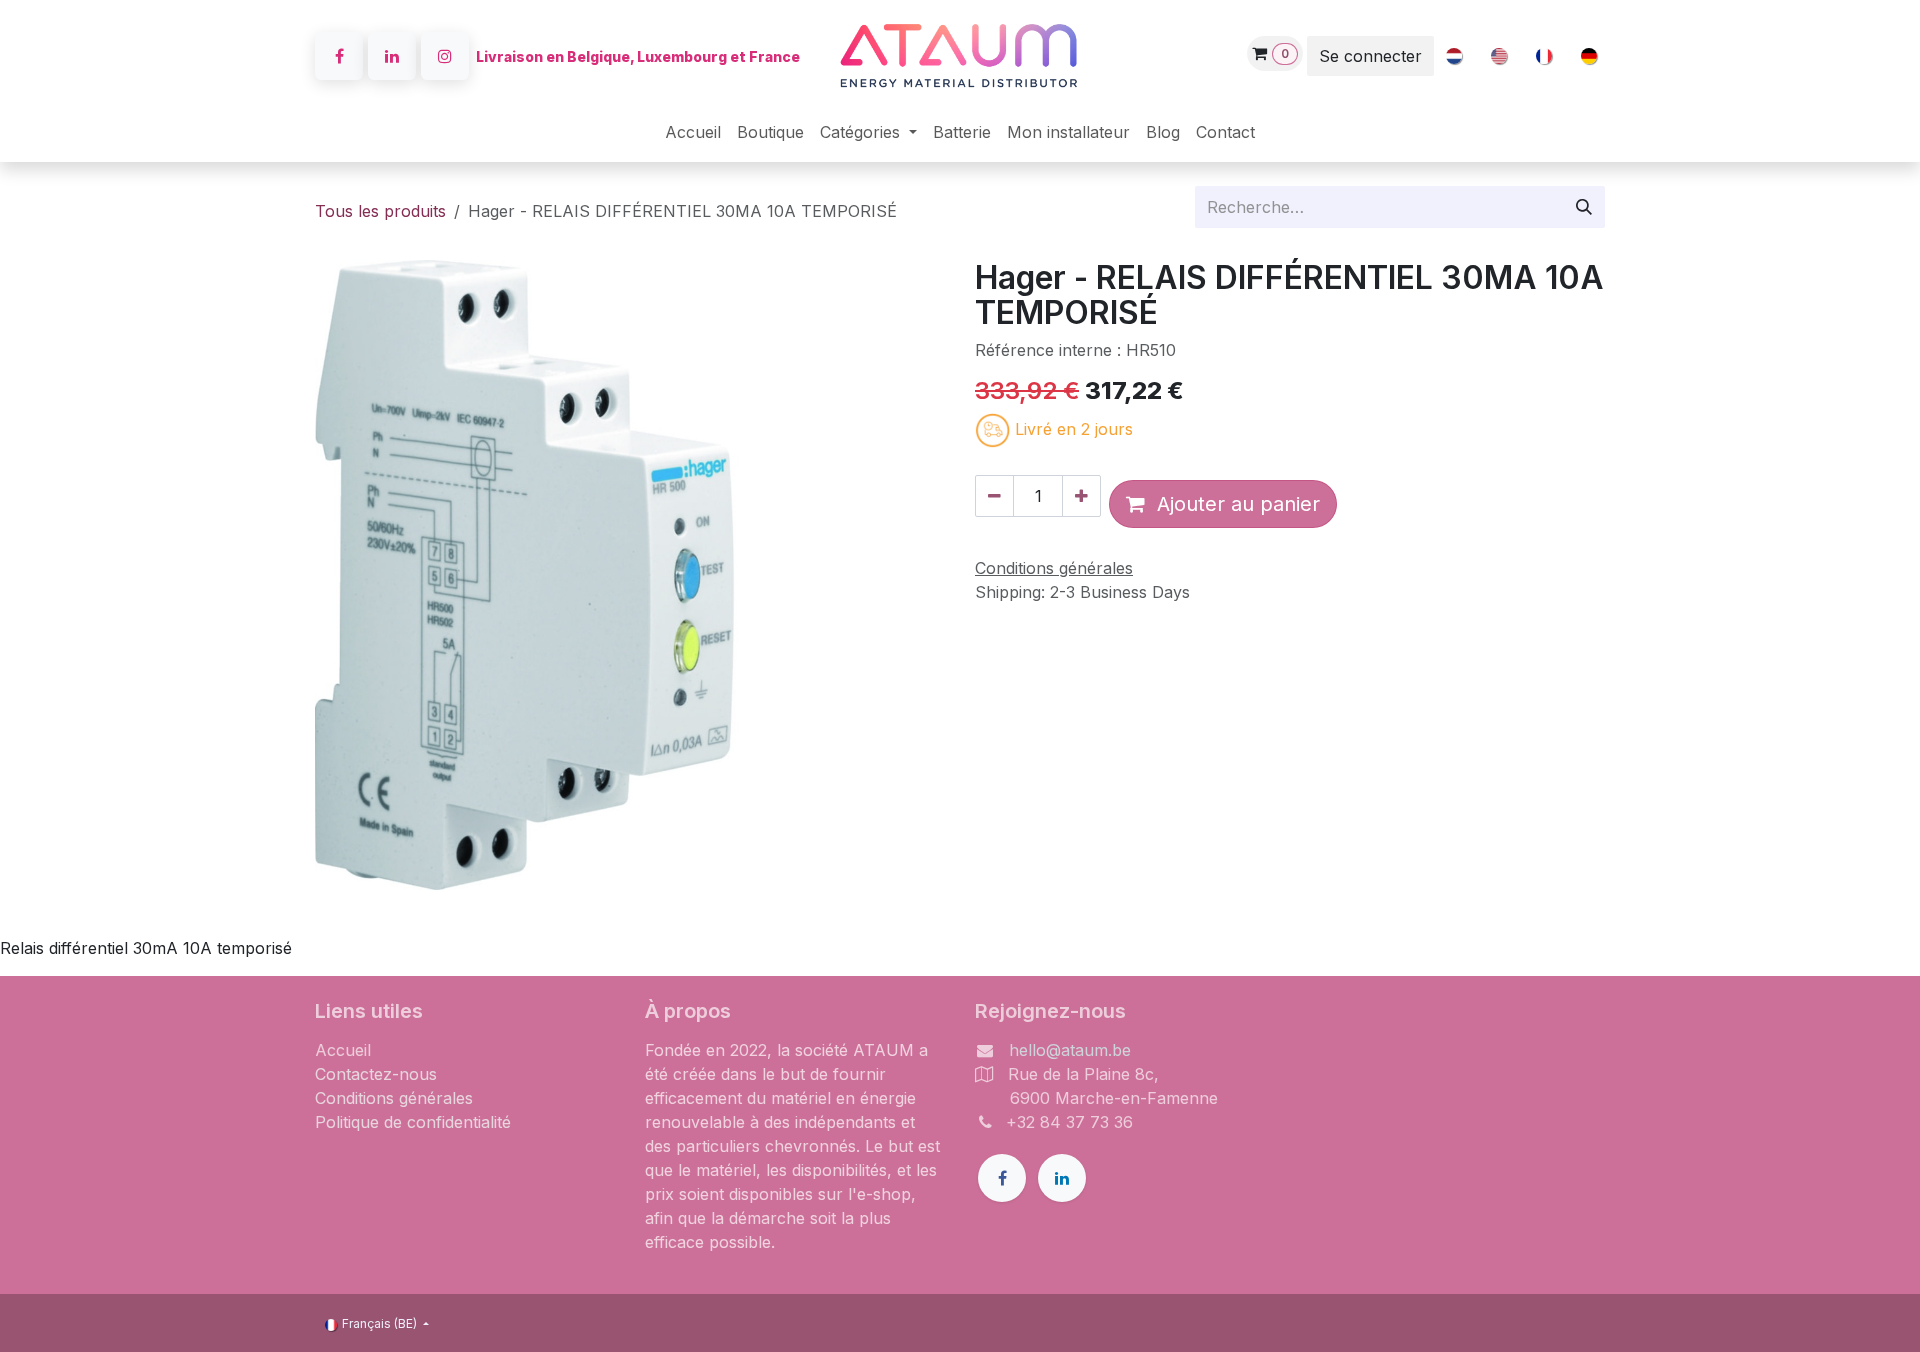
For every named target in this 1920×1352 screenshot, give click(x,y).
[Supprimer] (994, 496)
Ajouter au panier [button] (1232, 504)
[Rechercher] (1584, 207)
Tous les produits (380, 211)
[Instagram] (445, 56)
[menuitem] (1454, 56)
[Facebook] (339, 56)
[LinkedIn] (392, 56)
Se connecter (1370, 56)
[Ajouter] (1081, 496)
